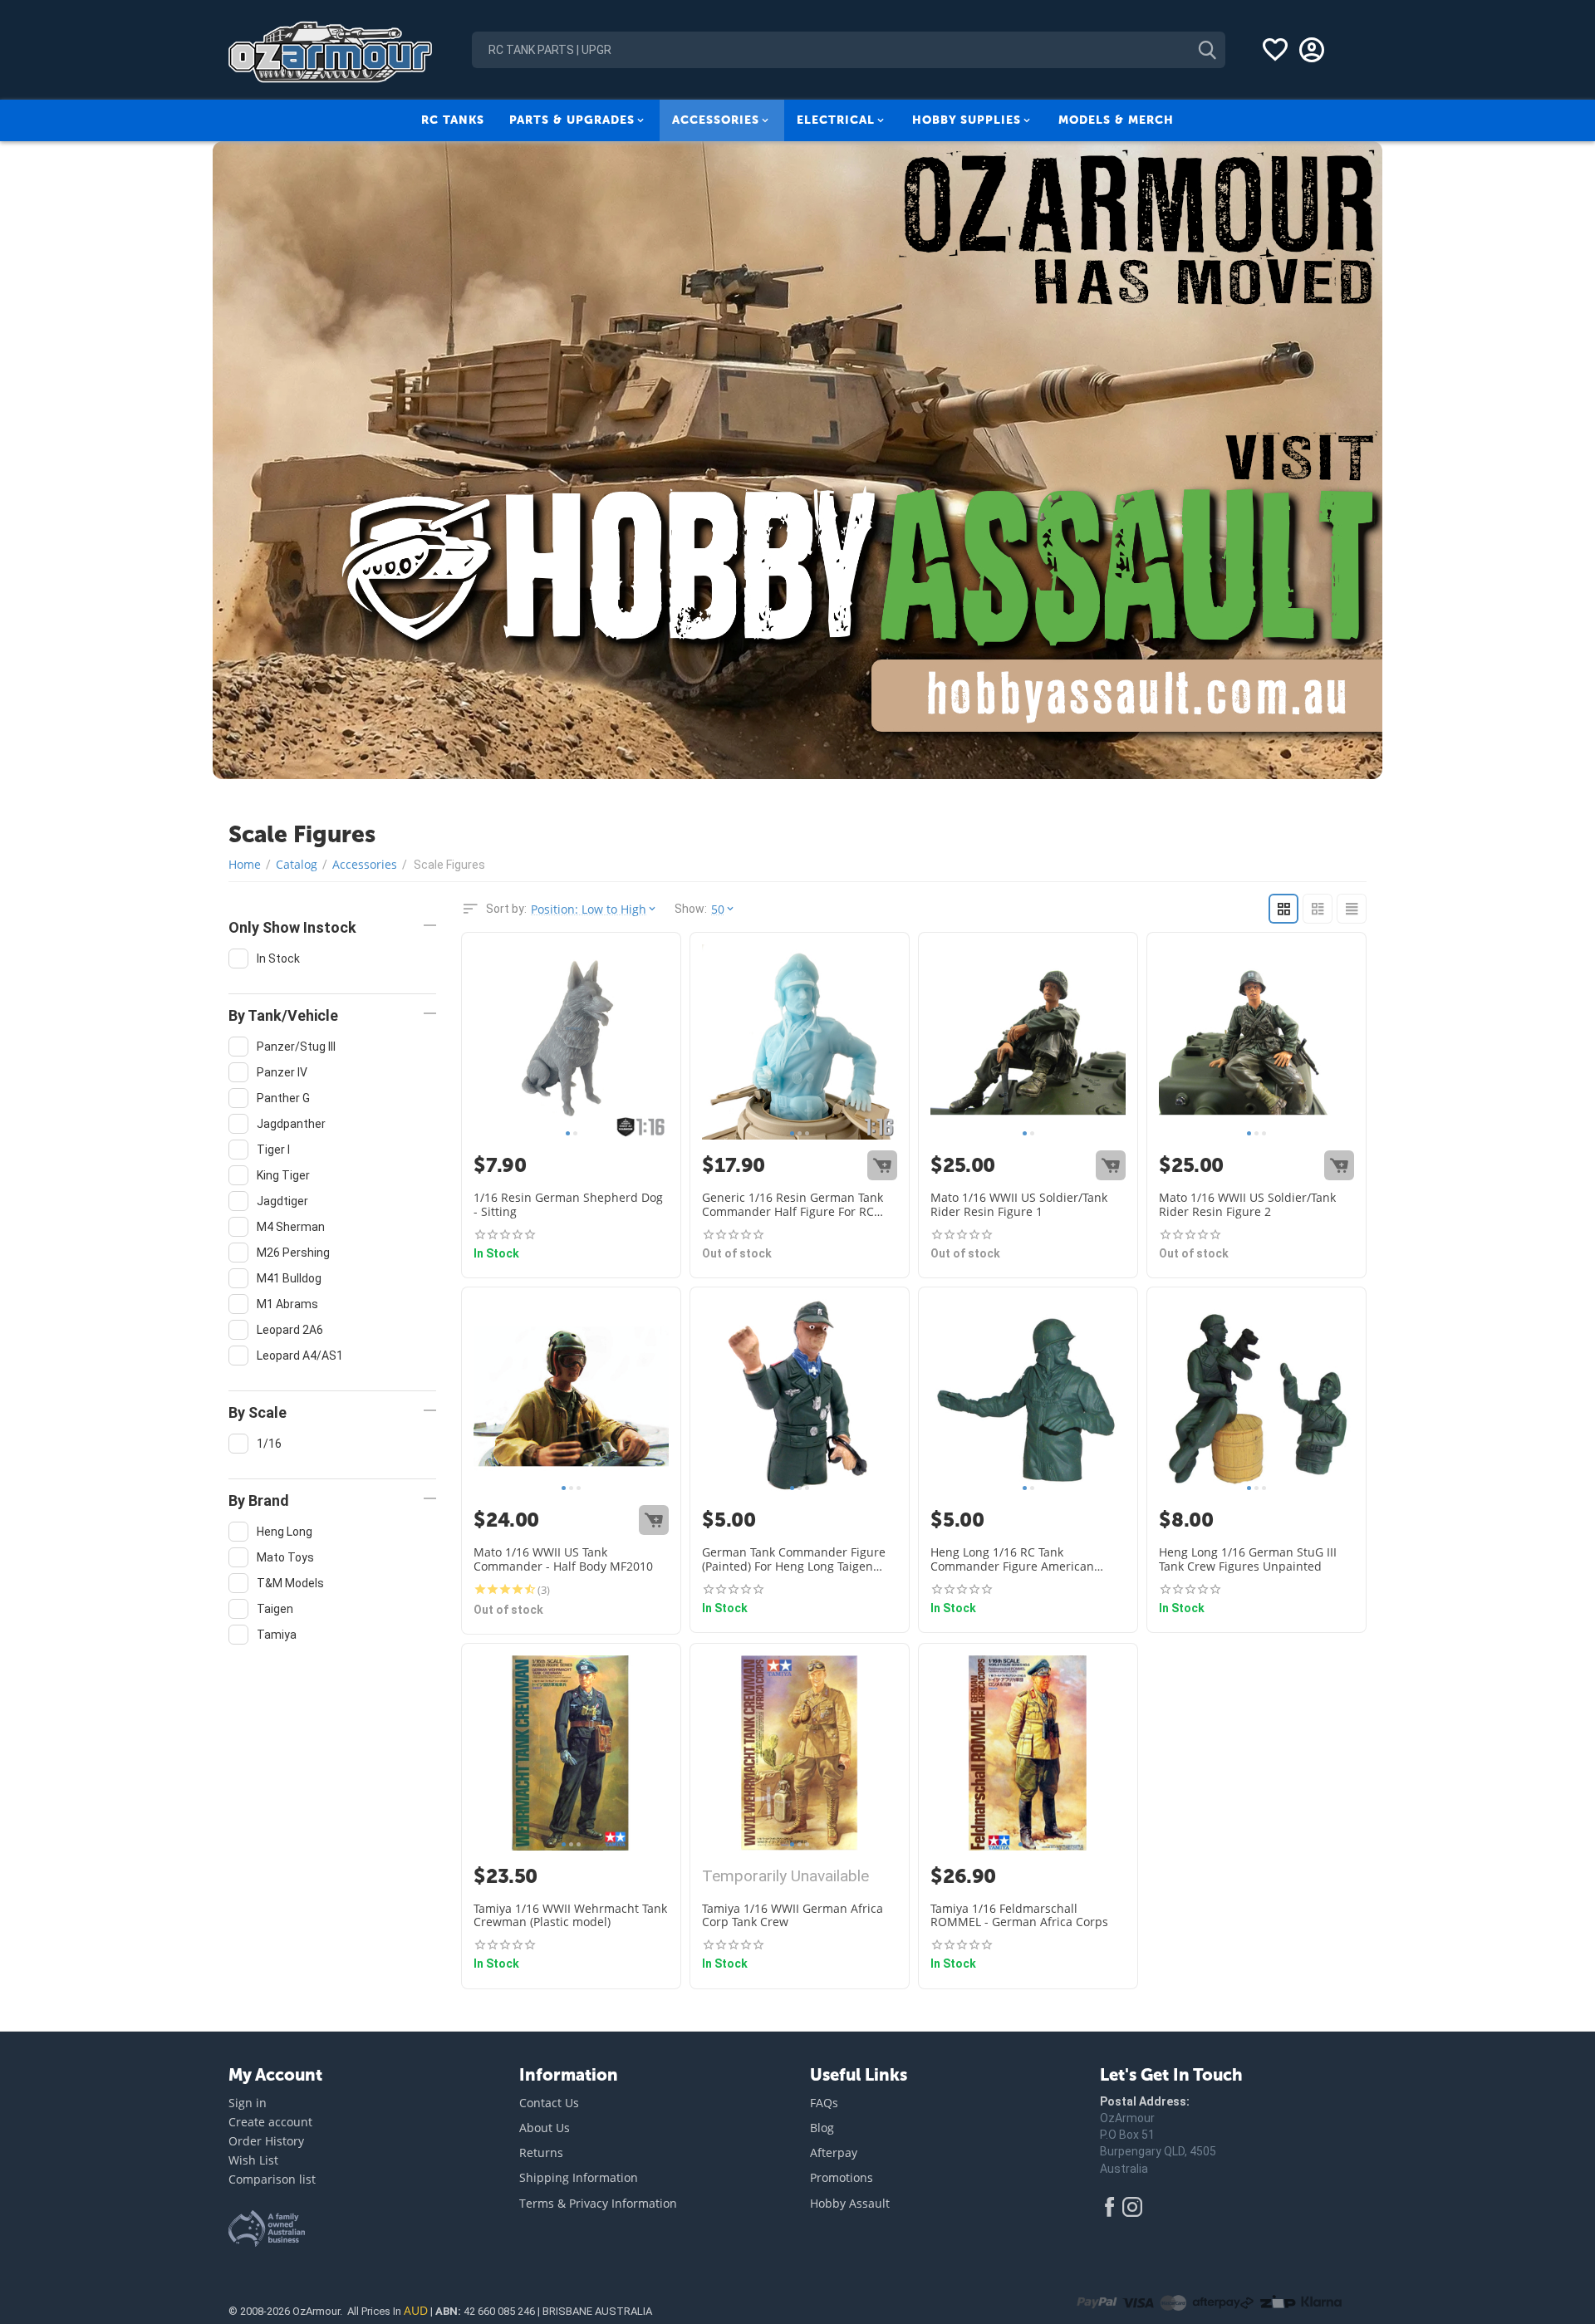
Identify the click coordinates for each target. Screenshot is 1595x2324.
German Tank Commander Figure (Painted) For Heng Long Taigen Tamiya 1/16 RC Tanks (794, 1560)
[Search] (1207, 50)
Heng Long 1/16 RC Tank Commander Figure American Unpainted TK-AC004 (1012, 1560)
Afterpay (834, 2152)
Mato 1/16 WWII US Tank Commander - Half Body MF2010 (563, 1560)
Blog (822, 2128)
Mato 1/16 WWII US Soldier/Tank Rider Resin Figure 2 (1247, 1205)
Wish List (253, 2160)
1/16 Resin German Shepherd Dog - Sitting (568, 1205)
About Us (545, 2128)
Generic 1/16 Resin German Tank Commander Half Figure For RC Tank (793, 1205)
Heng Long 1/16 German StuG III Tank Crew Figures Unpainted (1248, 1560)
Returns (541, 2152)
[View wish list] (1275, 50)
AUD (416, 2310)
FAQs (824, 2103)
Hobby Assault (850, 2203)
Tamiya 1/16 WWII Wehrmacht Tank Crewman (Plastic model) (570, 1916)
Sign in (248, 2103)
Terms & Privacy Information (598, 2203)
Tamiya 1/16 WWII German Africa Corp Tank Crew (793, 1916)
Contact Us (549, 2103)
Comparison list (272, 2179)
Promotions (842, 2177)
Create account (270, 2122)
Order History (266, 2141)
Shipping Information (579, 2177)
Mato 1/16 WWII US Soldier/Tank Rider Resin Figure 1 (1019, 1205)
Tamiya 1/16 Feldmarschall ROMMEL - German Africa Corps (1019, 1916)
